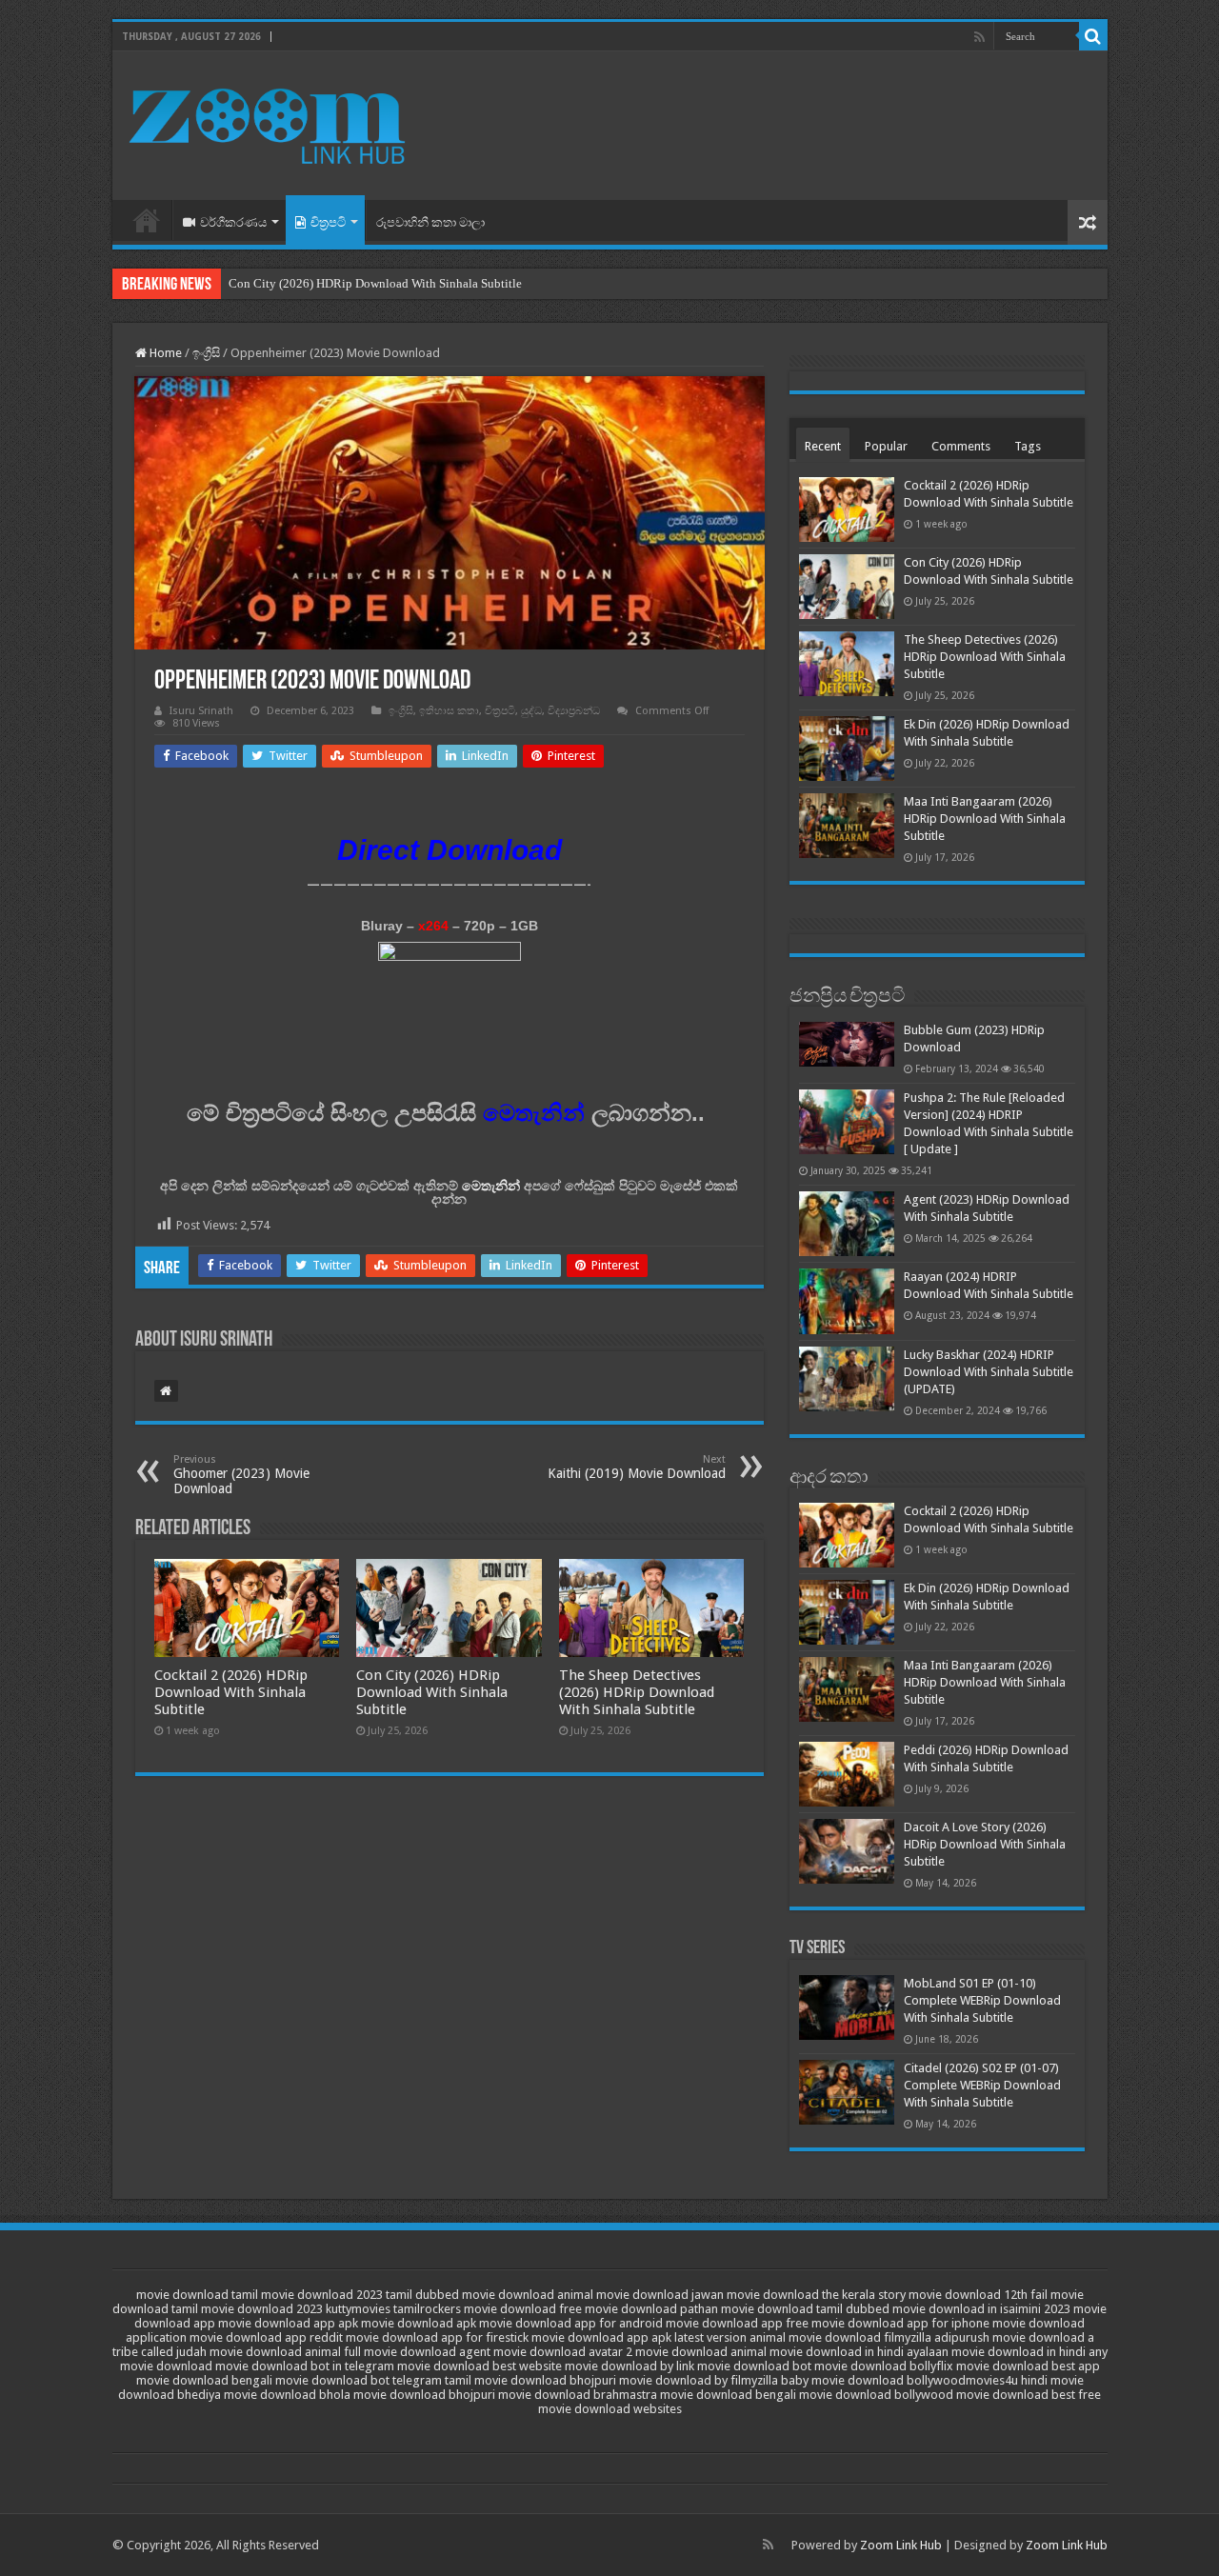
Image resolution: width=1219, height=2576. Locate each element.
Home (147, 220)
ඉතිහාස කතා (449, 711)
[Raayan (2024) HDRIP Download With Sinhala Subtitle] (847, 1301)
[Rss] (979, 37)
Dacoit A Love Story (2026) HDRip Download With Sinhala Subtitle (985, 1844)
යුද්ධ (531, 711)
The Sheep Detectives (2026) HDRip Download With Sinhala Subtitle (637, 1692)
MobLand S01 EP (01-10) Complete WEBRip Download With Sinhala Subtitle (982, 2000)
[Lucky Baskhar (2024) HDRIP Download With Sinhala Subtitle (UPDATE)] (847, 1379)
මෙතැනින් (491, 1186)
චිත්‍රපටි (328, 222)
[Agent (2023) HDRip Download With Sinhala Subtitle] (847, 1224)
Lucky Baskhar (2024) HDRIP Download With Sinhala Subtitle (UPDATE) (989, 1372)
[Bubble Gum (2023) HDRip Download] (847, 1044)
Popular (886, 446)
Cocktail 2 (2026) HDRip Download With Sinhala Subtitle (231, 1692)
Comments (961, 446)
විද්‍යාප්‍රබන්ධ (574, 711)
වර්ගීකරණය (233, 222)
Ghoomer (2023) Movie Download (241, 1475)
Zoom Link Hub (901, 2545)
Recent (823, 446)
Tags (1028, 446)
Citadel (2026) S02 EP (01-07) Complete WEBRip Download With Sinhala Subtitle (982, 2085)
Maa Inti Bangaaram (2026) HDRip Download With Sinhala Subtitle (985, 819)
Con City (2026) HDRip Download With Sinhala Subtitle (375, 283)
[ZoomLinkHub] (270, 122)
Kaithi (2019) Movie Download (637, 1467)
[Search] (1093, 36)
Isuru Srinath (201, 711)
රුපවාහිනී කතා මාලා (430, 222)
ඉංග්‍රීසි (206, 353)
